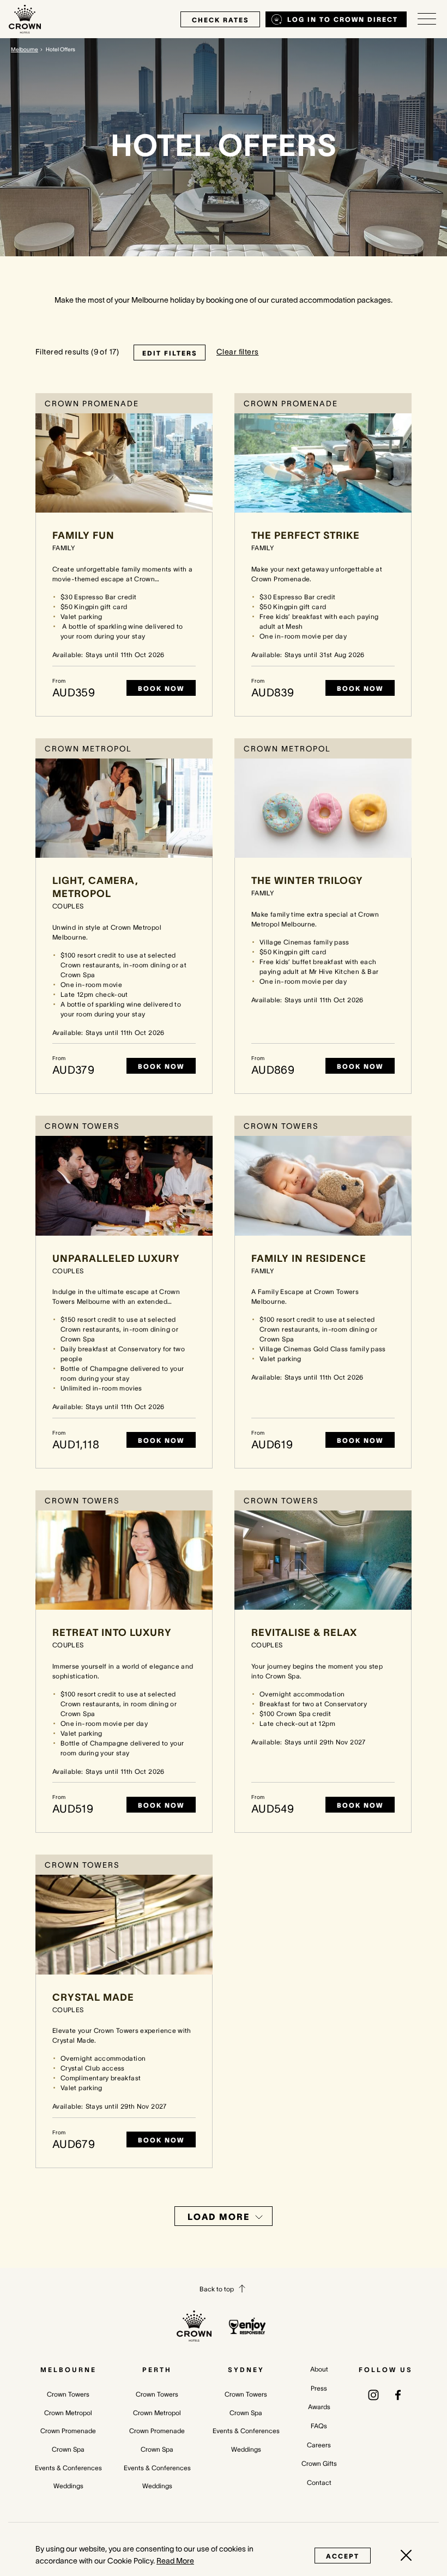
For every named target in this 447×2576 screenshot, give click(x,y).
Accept (343, 2556)
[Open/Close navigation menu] (427, 19)
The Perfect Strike (306, 535)
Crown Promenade (68, 2431)
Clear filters (237, 352)
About (319, 2369)
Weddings (68, 2486)
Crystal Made (93, 1997)
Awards (319, 2407)
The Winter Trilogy (307, 881)
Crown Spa (68, 2449)
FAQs (319, 2426)
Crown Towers (68, 2394)
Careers (319, 2445)
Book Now (161, 688)
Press (319, 2388)
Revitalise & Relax (304, 1633)
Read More (175, 2561)
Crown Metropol (68, 2413)
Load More (219, 2217)
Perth (157, 2370)
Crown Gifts (319, 2463)
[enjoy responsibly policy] (247, 2326)
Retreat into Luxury (112, 1633)
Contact (319, 2482)
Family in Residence (309, 1259)
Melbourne (25, 49)
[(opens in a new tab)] (373, 2394)
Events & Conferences (68, 2468)
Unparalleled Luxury (116, 1259)
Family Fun (83, 535)
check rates (220, 20)
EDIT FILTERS (170, 353)
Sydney (246, 2370)
